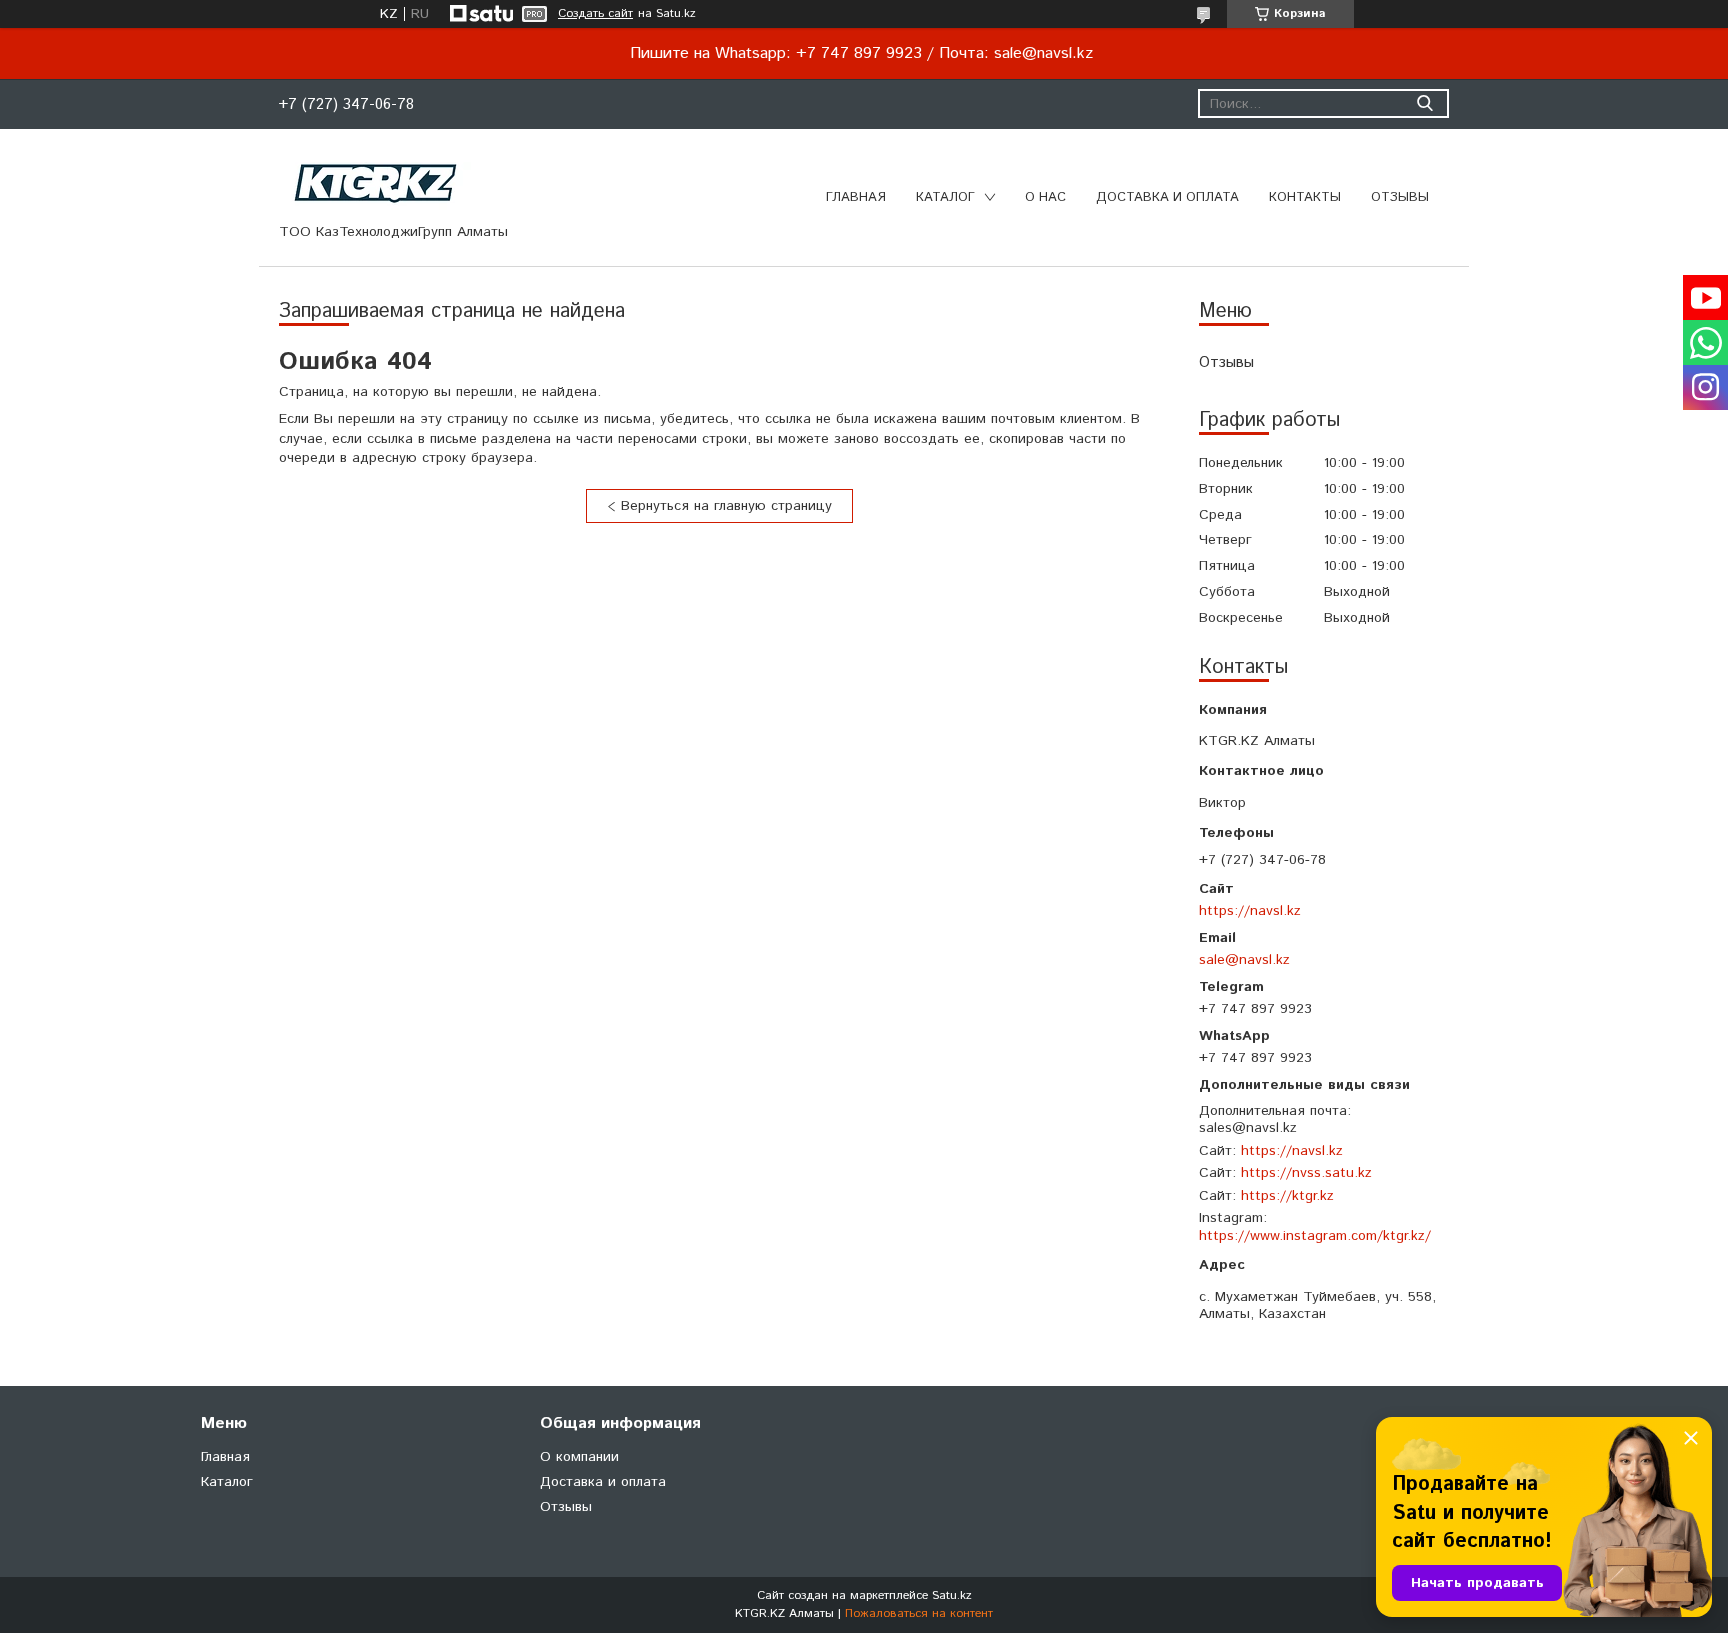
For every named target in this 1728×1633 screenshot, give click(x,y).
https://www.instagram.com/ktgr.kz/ (1315, 1236)
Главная (856, 197)
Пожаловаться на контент (919, 1613)
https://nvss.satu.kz (1306, 1173)
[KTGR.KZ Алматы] (376, 183)
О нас (1045, 197)
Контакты (1305, 197)
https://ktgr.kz (1287, 1196)
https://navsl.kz (1250, 910)
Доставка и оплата (1167, 197)
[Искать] (1424, 103)
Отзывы (1400, 197)
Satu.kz (952, 1595)
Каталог (945, 197)
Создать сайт (595, 14)
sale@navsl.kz (1244, 959)
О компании (579, 1457)
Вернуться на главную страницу (726, 506)
